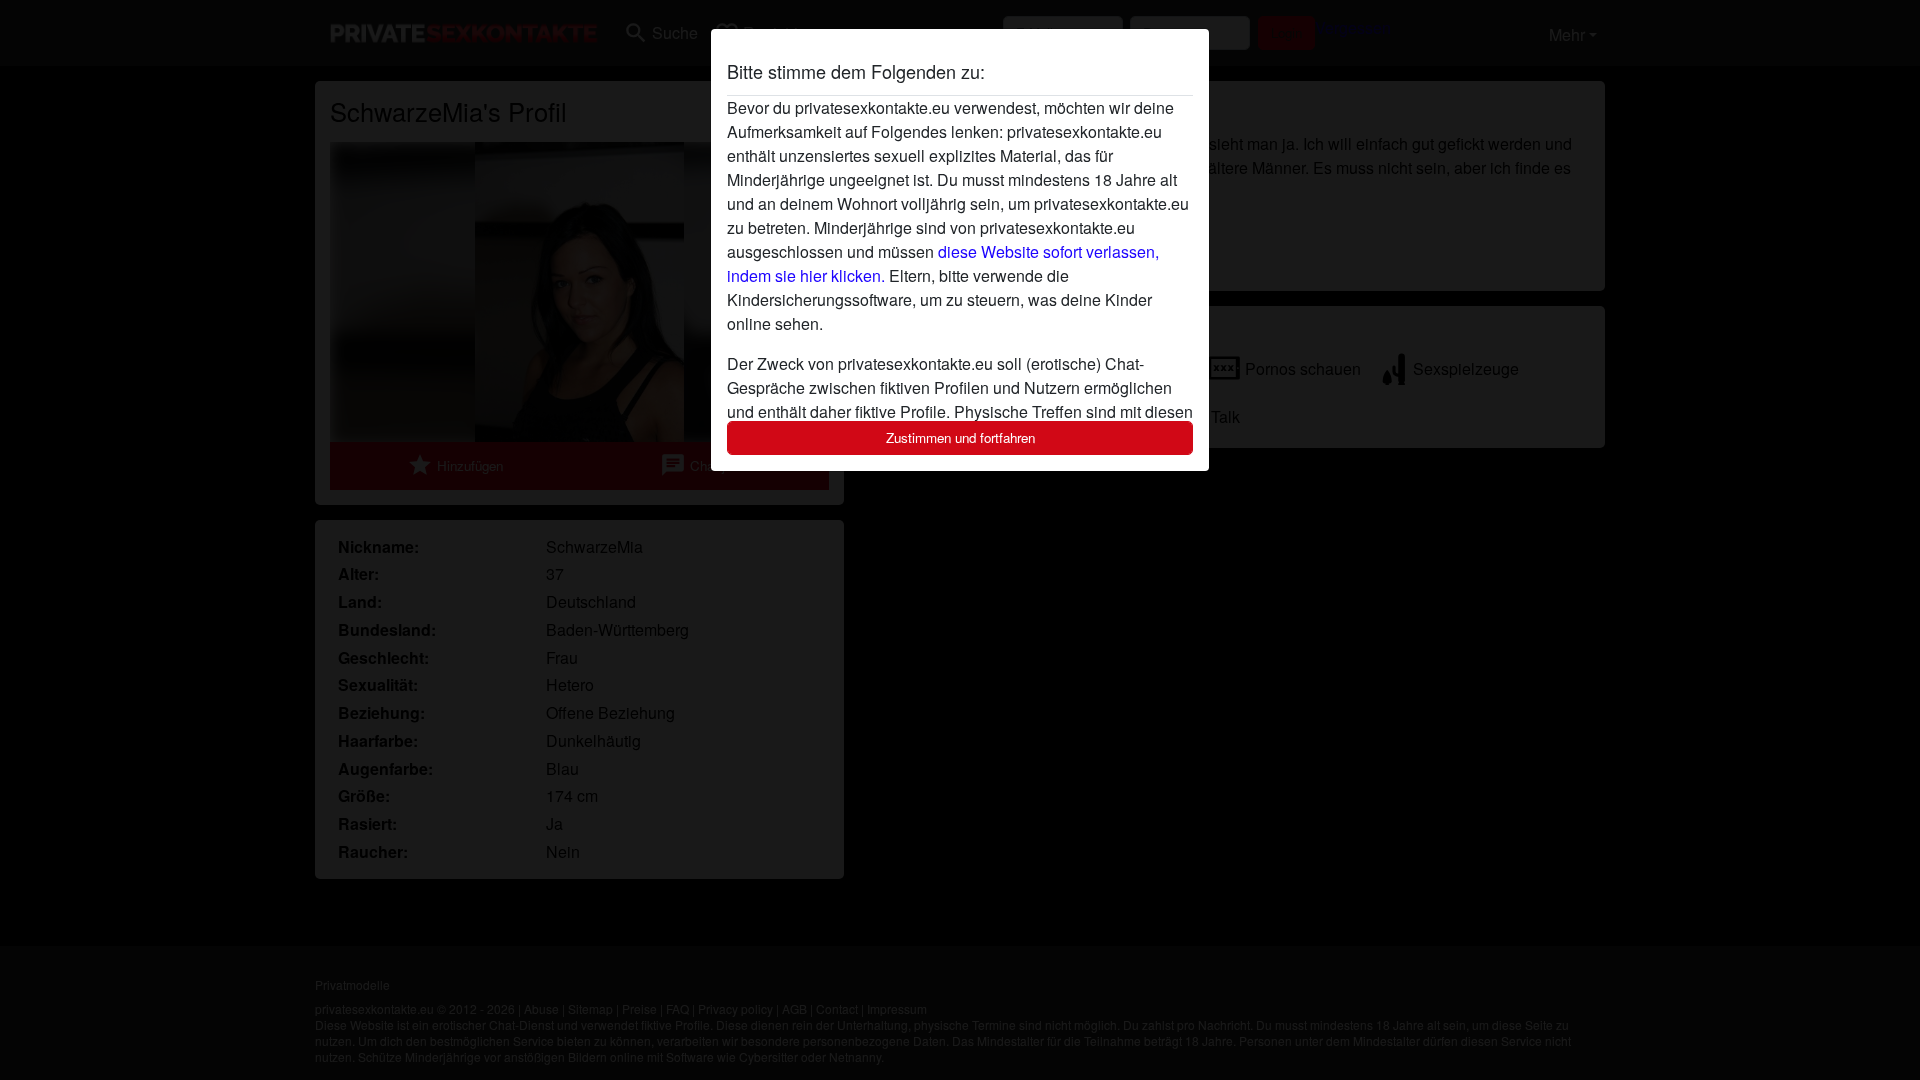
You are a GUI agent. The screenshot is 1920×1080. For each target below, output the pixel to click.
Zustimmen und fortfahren (960, 437)
